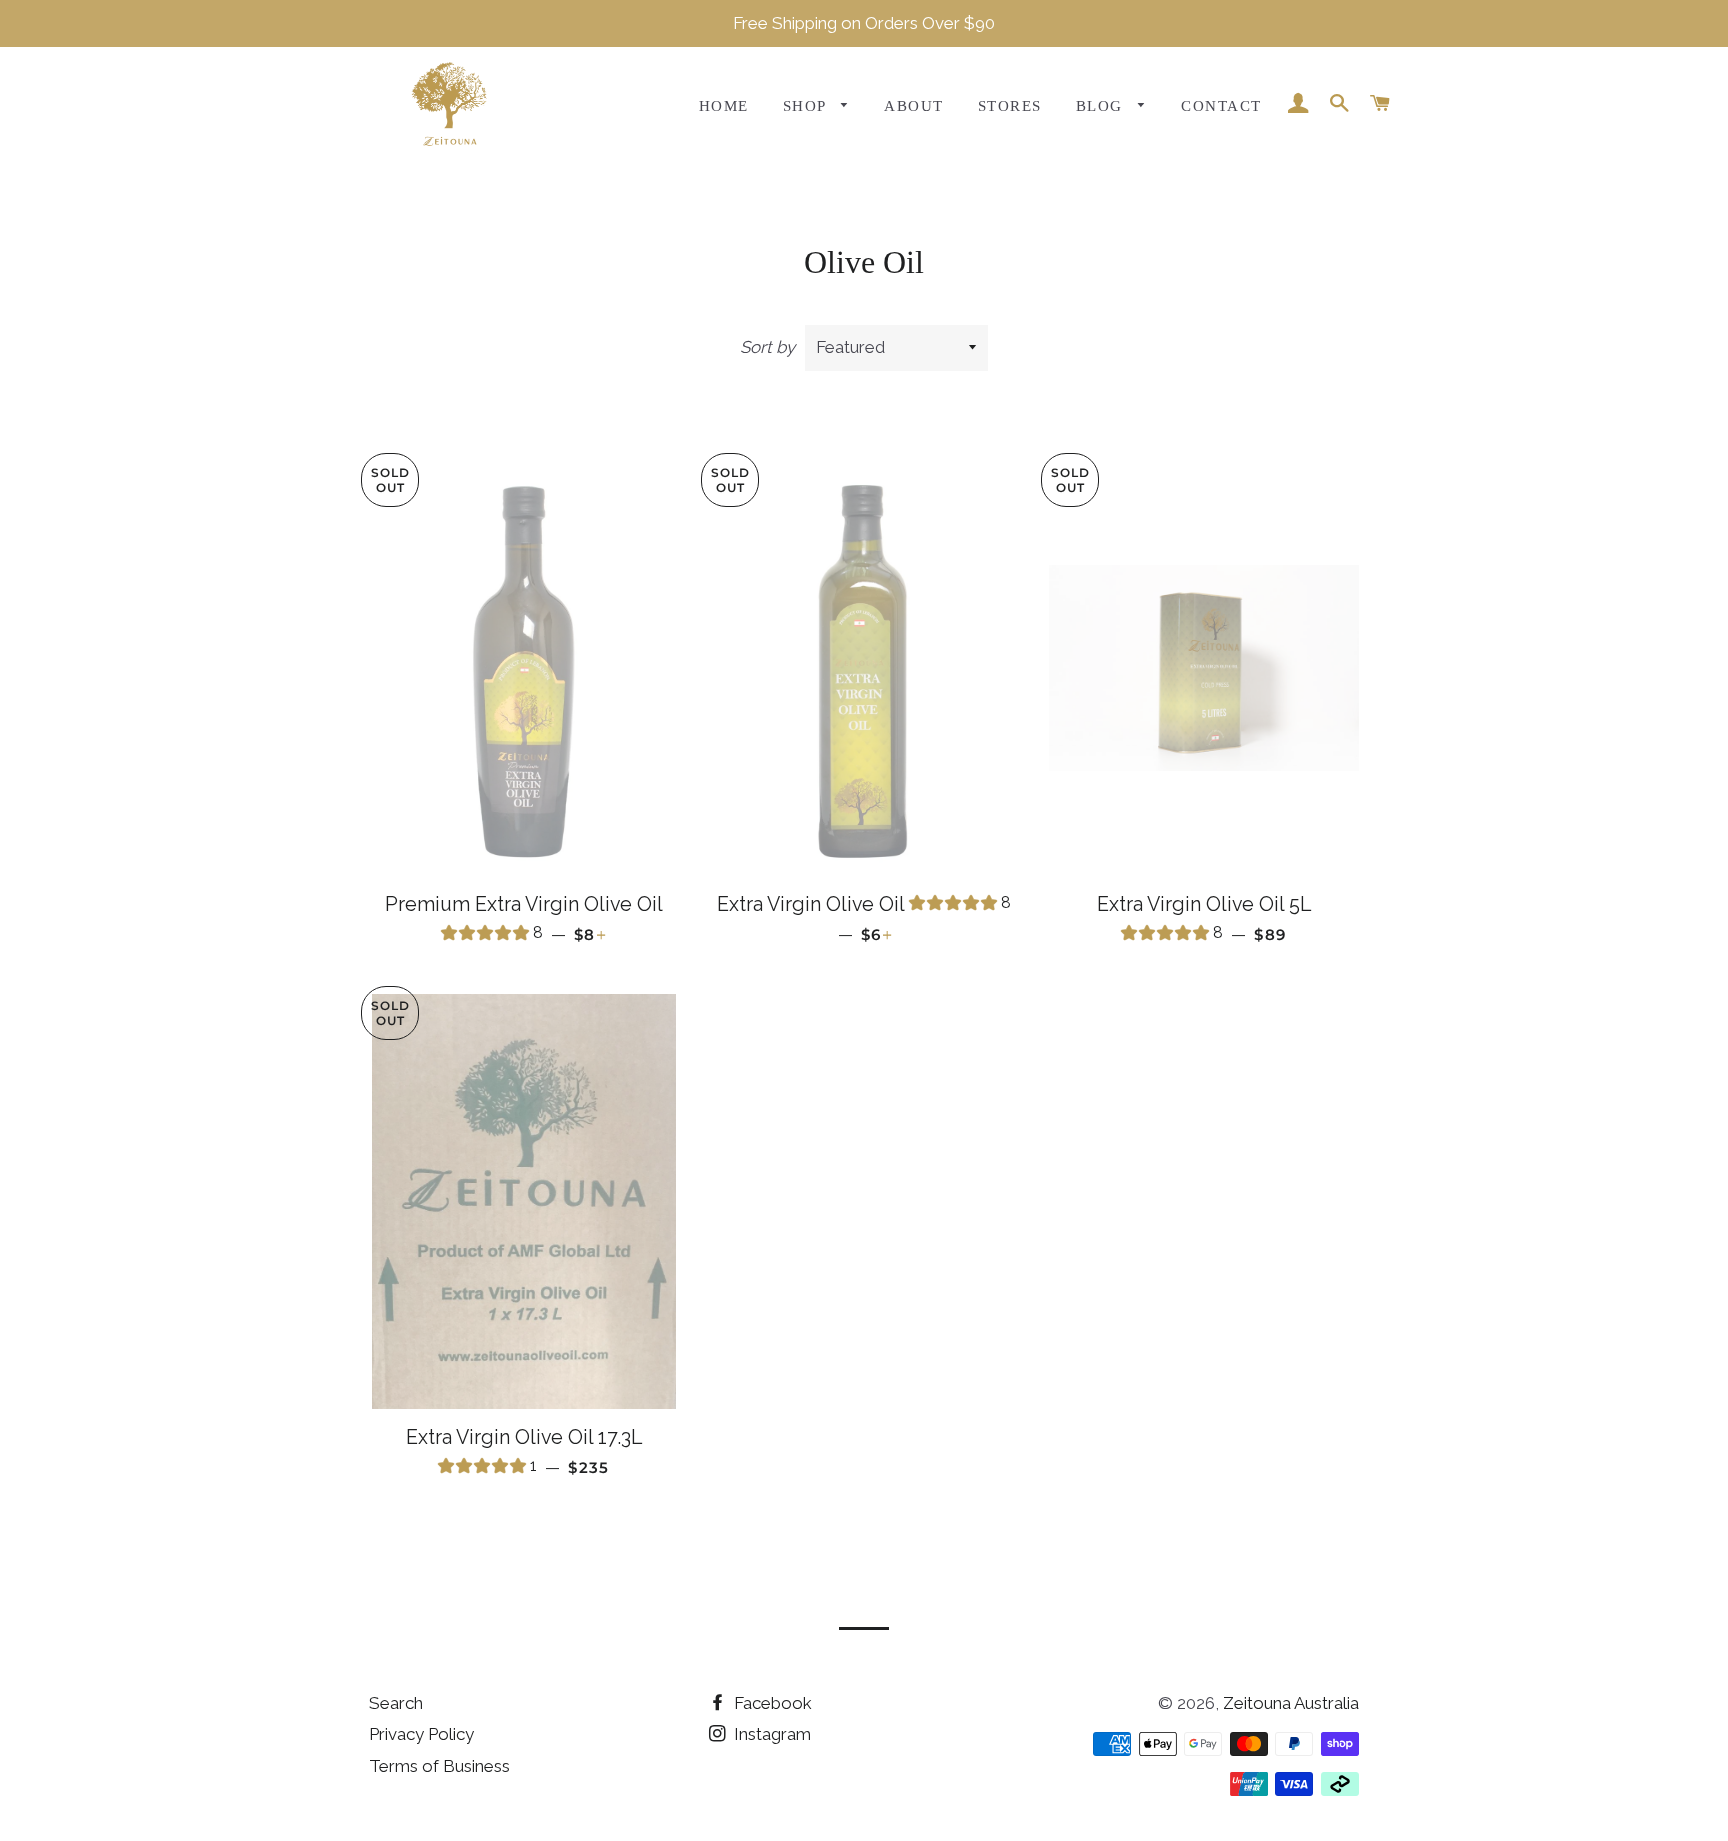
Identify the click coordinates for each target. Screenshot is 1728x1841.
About (913, 106)
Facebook (771, 1703)
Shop (807, 106)
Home (724, 106)
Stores (1010, 106)
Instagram (770, 1734)
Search (396, 1703)
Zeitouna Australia (1291, 1703)
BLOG (1102, 106)
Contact (1221, 106)
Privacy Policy (421, 1734)
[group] (492, 935)
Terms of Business (439, 1766)
